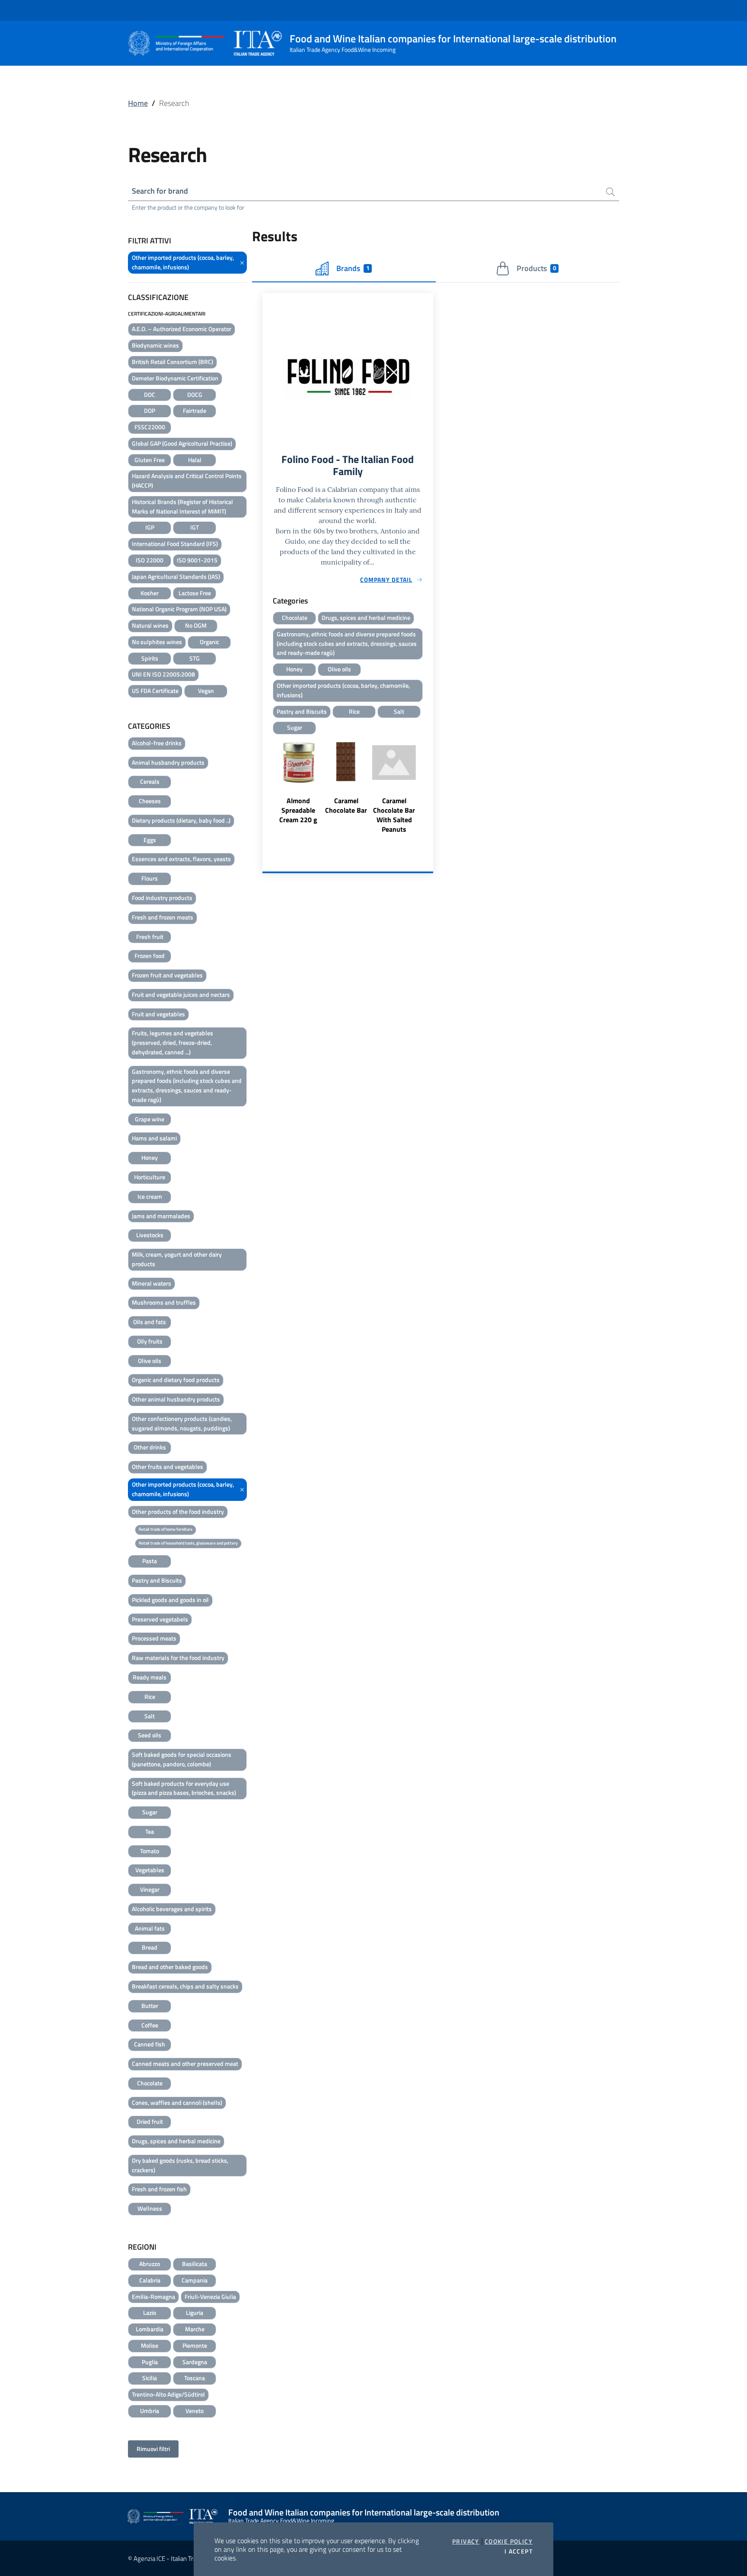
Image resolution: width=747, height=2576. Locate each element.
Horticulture (150, 1177)
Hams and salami (154, 1138)
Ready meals (150, 1677)
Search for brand (160, 191)
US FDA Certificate (155, 691)
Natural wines (150, 625)
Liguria (195, 2313)
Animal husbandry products (168, 762)
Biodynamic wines (155, 345)
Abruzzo (150, 2264)
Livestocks (150, 1235)
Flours (150, 878)
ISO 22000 (150, 560)
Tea (150, 1831)
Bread (150, 1947)
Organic (209, 642)
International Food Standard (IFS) (175, 544)
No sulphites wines (157, 642)
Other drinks (150, 1447)
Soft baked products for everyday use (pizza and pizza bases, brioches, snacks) (184, 1788)
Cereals (150, 781)
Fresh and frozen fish (159, 2189)
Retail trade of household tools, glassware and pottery (188, 1543)
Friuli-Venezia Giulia (210, 2297)
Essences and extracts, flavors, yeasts (181, 859)
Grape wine (150, 1119)
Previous (266, 786)
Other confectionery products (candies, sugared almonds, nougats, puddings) (182, 1423)
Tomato (150, 1851)
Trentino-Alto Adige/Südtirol (168, 2394)
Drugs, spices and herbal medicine (176, 2141)
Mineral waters (152, 1283)
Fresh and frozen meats (163, 917)
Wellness (150, 2208)
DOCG (195, 394)
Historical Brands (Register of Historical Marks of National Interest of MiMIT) (182, 506)
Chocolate (150, 2083)
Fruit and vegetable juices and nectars (181, 994)
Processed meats (154, 1638)
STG (195, 658)
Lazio (150, 2313)
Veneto (195, 2411)
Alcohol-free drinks (157, 743)
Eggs (150, 840)
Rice (150, 1697)
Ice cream (150, 1196)
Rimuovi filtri (153, 2449)
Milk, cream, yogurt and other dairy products (177, 1259)
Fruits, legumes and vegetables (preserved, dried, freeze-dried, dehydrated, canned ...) (172, 1042)
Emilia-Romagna (153, 2297)
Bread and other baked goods (170, 1967)
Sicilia (150, 2378)
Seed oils (150, 1735)
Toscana (195, 2378)
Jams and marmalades (161, 1216)
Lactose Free (195, 593)
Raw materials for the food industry (178, 1658)
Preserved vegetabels (160, 1619)
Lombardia (150, 2329)
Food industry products (162, 898)
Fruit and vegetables (158, 1014)
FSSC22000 (150, 427)
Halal (195, 460)
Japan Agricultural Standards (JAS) (176, 576)
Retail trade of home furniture (166, 1529)
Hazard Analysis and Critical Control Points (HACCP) (187, 480)
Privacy (466, 2541)
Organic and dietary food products (176, 1380)
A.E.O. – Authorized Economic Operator (182, 329)
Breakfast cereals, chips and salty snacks (185, 1986)
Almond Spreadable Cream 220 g (298, 810)
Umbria (150, 2411)
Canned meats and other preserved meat (185, 2064)
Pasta (150, 1561)
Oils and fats (150, 1322)
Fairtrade (195, 410)
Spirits (150, 658)
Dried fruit (150, 2121)
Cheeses (150, 801)
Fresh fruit (150, 937)
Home (138, 103)
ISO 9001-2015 (197, 560)
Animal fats (150, 1928)
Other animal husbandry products (176, 1399)
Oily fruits (150, 1341)
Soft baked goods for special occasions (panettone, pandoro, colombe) (182, 1759)
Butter (150, 2006)
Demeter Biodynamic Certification (175, 378)
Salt (150, 1716)
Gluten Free (150, 460)
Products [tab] (536, 268)
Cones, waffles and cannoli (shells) (177, 2102)
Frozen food (150, 956)
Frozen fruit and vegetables (167, 975)
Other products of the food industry (178, 1511)
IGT (195, 527)
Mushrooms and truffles (164, 1302)
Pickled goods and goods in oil (170, 1600)
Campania (195, 2280)
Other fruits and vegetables (168, 1467)
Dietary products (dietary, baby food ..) (181, 820)
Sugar (150, 1812)
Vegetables (150, 1870)
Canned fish (150, 2044)
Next (429, 786)
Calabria (150, 2280)
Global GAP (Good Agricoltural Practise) (182, 443)
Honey (150, 1157)
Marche (195, 2329)
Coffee (150, 2025)
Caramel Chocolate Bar (346, 805)
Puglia (150, 2362)
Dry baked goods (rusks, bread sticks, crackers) (180, 2165)
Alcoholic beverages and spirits (172, 1909)
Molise (150, 2345)
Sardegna (195, 2362)
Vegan (206, 691)
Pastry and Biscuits (157, 1580)
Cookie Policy (509, 2541)
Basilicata (195, 2264)
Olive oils (150, 1361)
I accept (519, 2551)
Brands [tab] (353, 268)
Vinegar (150, 1889)
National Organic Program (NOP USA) (179, 609)
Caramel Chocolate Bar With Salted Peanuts (394, 815)
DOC (150, 394)
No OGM (196, 625)
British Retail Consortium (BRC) (172, 362)
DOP (150, 410)
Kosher (150, 593)
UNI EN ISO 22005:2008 (163, 674)
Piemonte (195, 2345)
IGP (150, 527)
